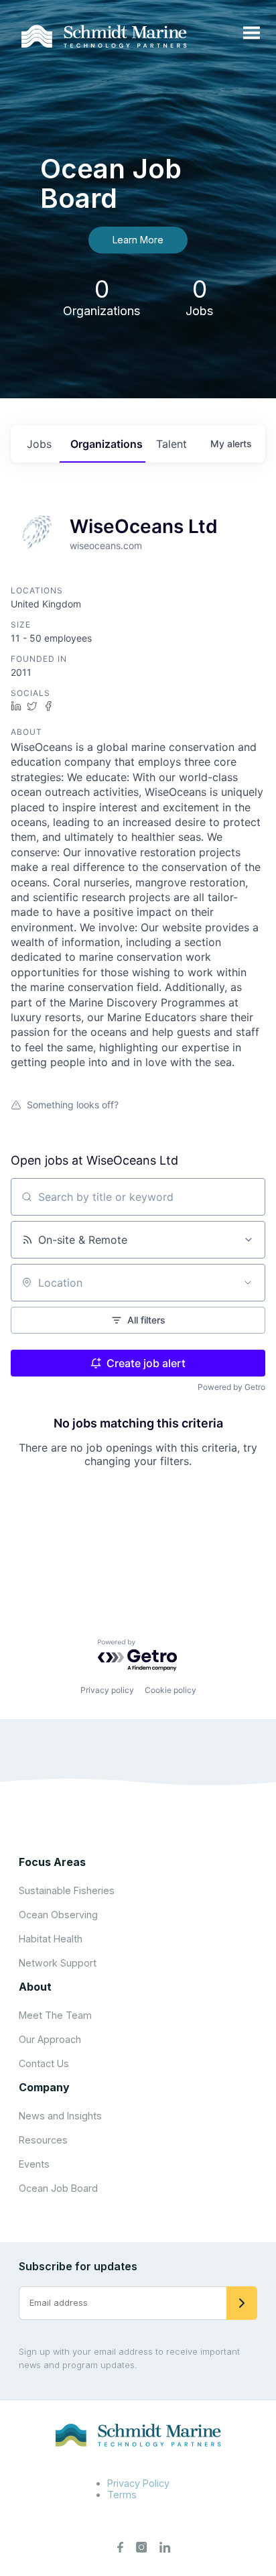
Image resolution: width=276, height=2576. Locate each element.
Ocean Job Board (58, 2188)
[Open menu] (252, 34)
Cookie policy (170, 1690)
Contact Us (44, 2063)
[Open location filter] (248, 1283)
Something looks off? (73, 1105)
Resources (43, 2140)
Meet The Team (55, 2015)
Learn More (138, 240)
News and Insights (60, 2116)
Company (44, 2087)
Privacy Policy (138, 2483)
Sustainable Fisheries (67, 1890)
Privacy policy (107, 1690)
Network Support (58, 1963)
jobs (39, 444)
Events (34, 2164)
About (35, 1987)
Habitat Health (51, 1939)
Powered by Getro (231, 1387)
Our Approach (50, 2039)
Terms (122, 2495)
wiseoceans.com (106, 545)
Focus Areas (52, 1862)
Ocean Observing (58, 1915)
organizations (107, 444)
